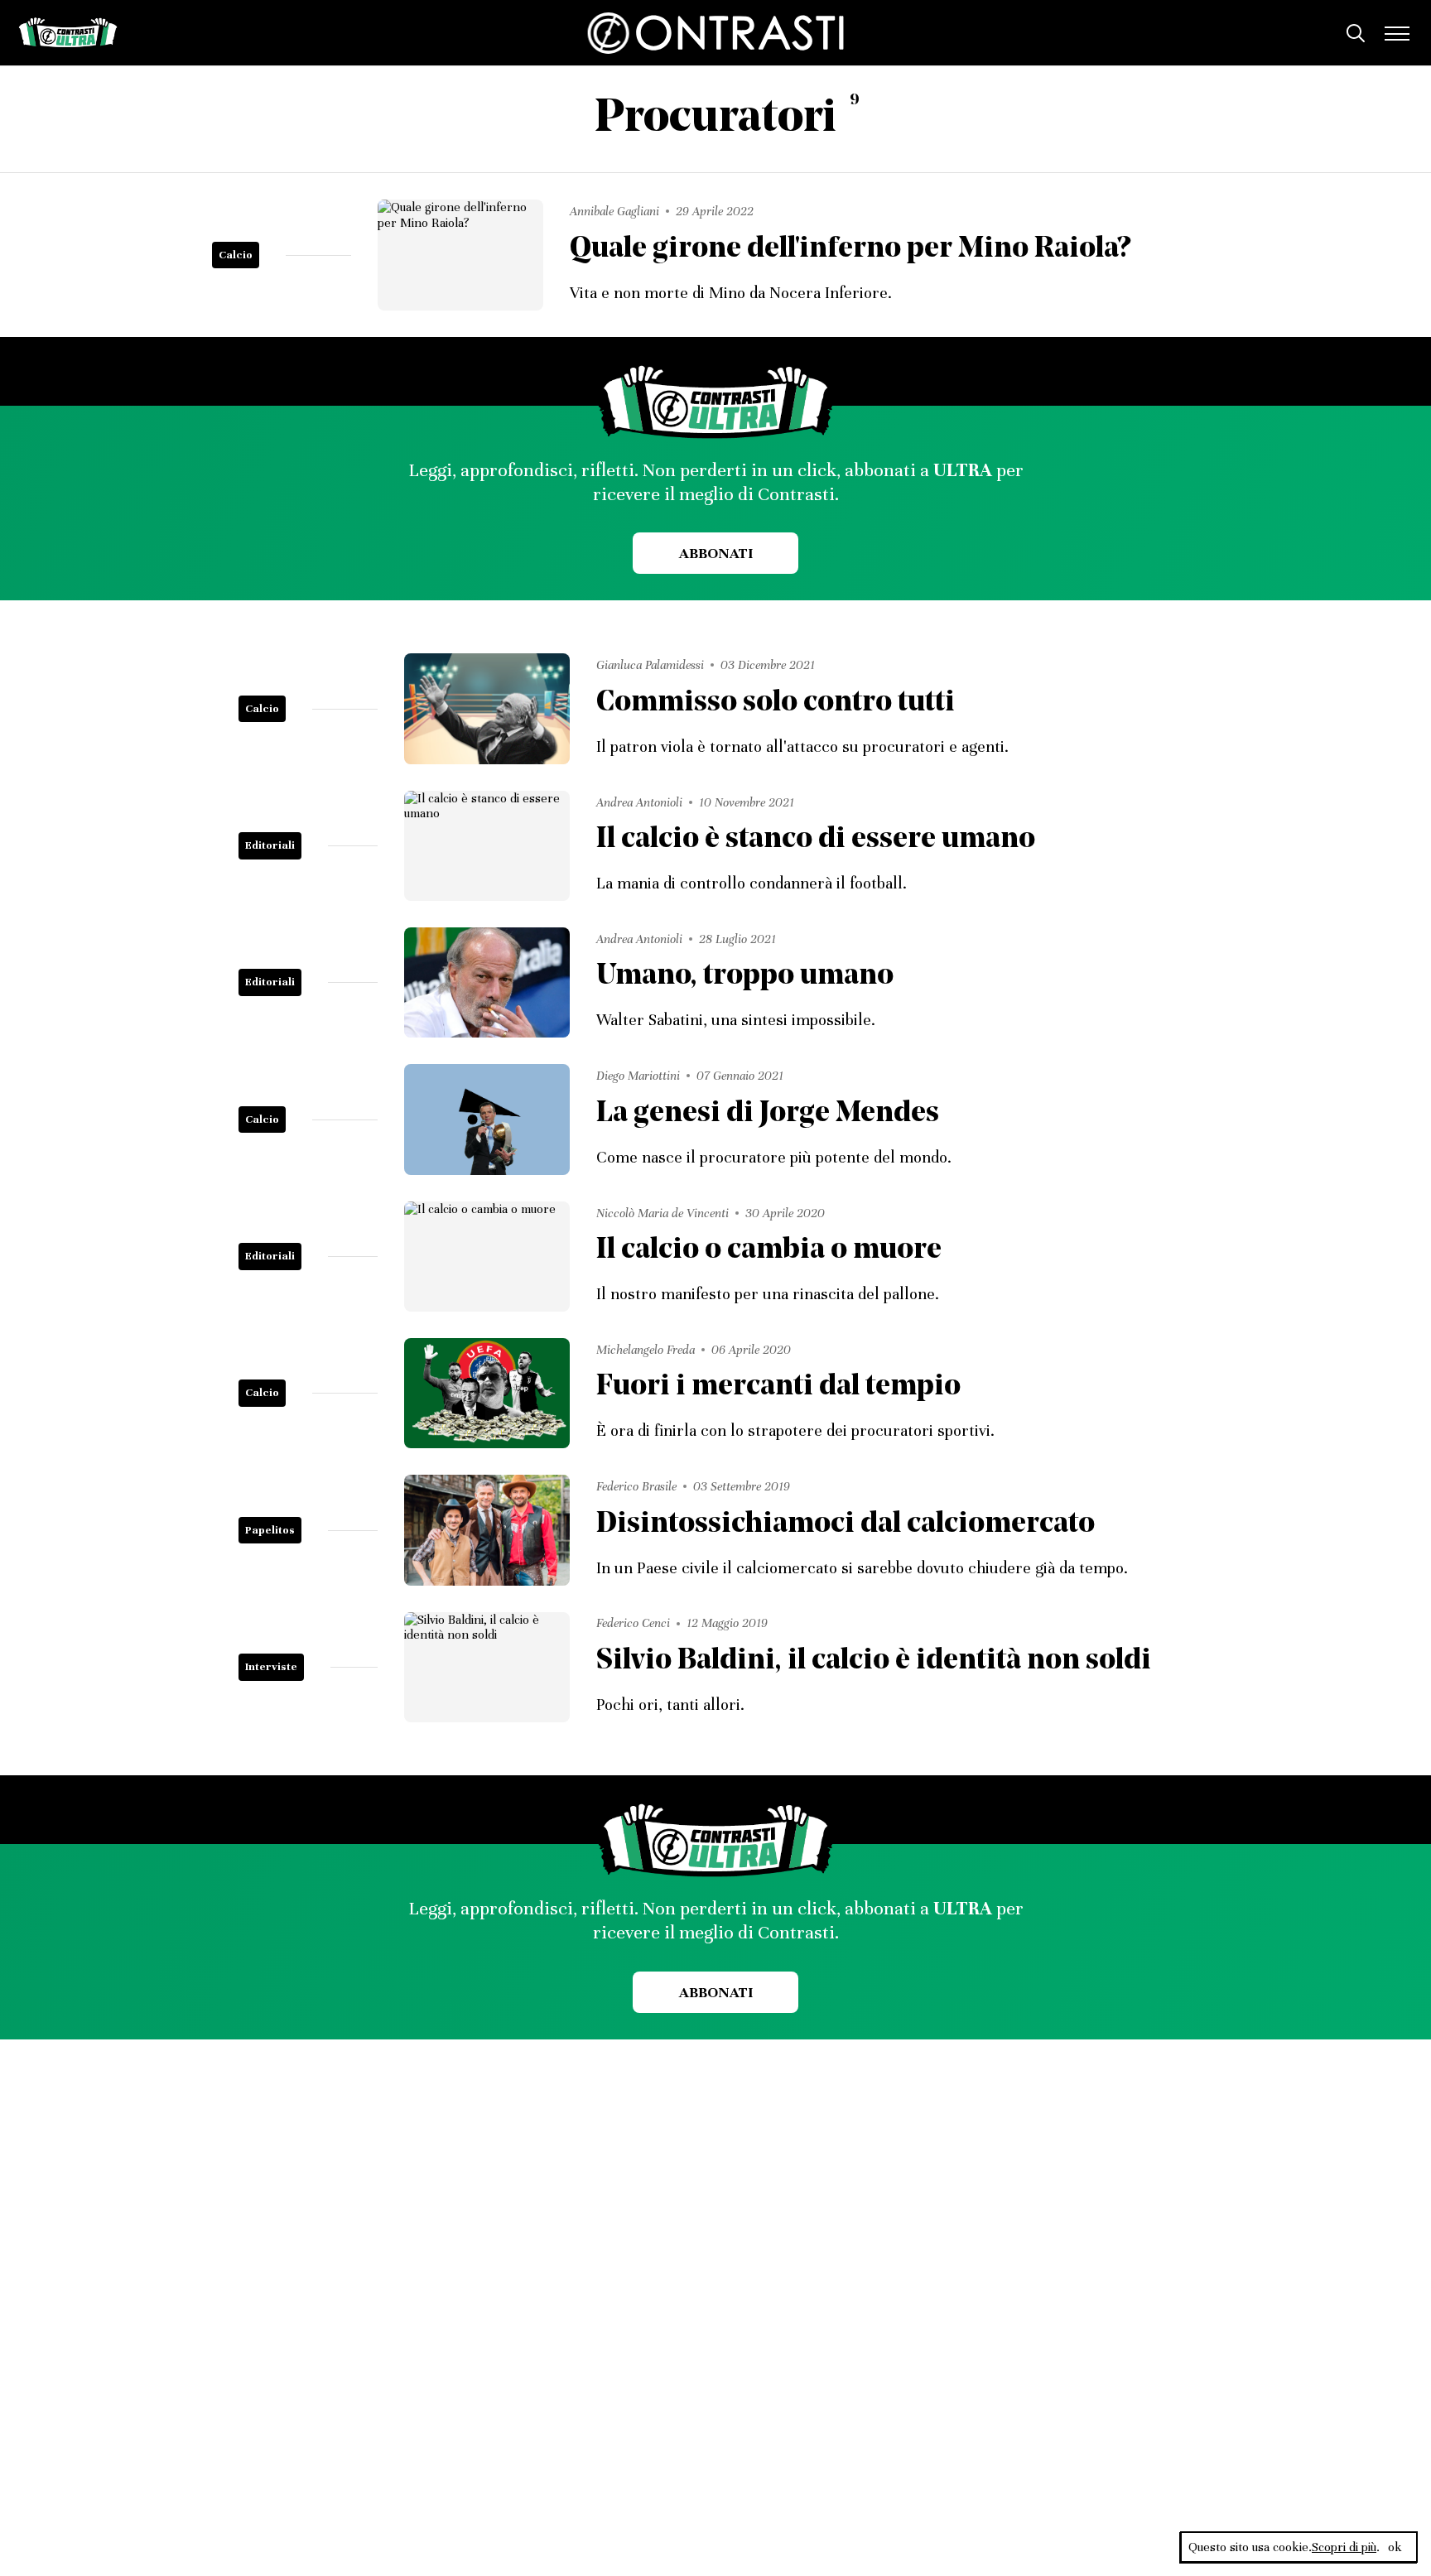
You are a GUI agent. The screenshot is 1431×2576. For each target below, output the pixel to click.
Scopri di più (1344, 2547)
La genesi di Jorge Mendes (768, 1114)
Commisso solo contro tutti (776, 703)
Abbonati (716, 553)
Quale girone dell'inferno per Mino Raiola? (850, 250)
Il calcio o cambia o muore (769, 1251)
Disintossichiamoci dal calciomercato (846, 1525)
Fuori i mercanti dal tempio (778, 1387)
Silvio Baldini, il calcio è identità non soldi (874, 1661)
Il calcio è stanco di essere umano (816, 840)
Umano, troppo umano (745, 977)
